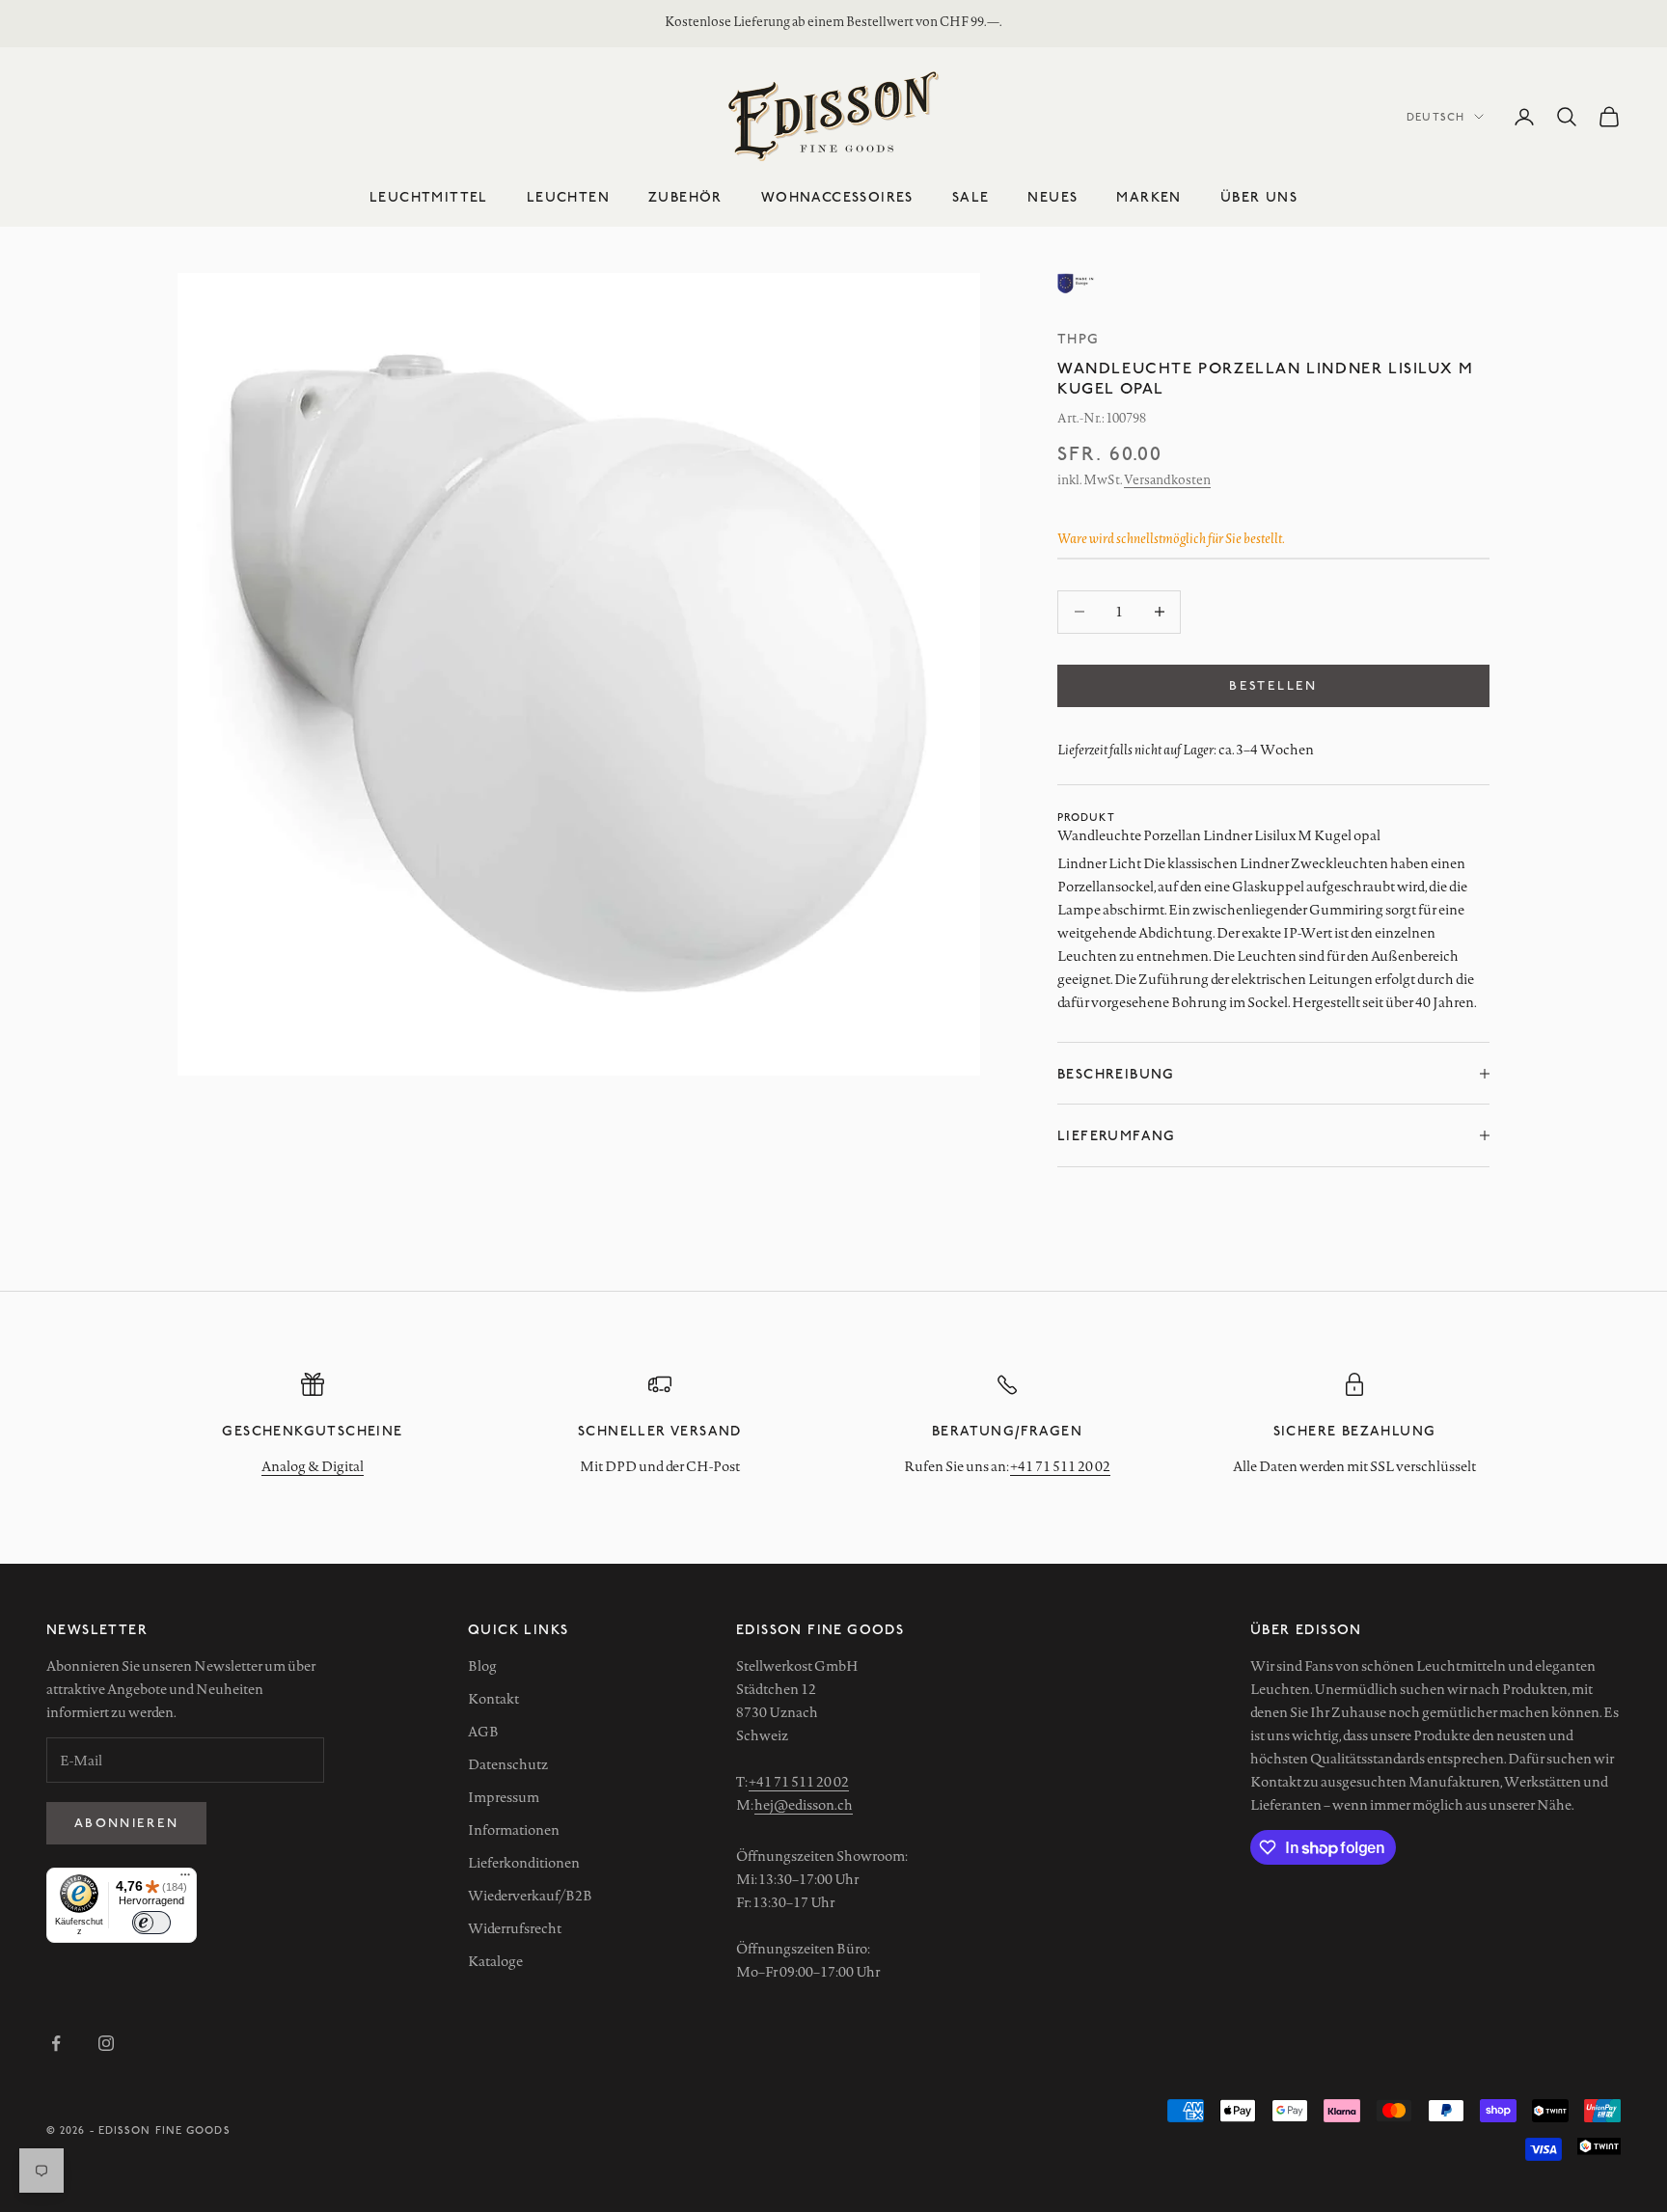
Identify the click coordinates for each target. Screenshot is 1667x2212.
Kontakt (493, 1699)
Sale (971, 196)
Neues (1052, 196)
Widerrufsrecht (515, 1928)
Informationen (514, 1830)
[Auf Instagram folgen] (106, 2043)
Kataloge (495, 1961)
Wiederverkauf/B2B (530, 1896)
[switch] (151, 1923)
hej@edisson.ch (804, 1805)
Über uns (1259, 196)
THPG (1079, 338)
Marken (1148, 196)
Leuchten (568, 196)
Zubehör (685, 196)
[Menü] (185, 1879)
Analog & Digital (313, 1466)
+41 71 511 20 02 (1060, 1466)
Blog (482, 1666)
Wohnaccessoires (837, 196)
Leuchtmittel (429, 196)
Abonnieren (126, 1822)
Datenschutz (508, 1764)
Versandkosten (1167, 479)
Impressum (504, 1797)
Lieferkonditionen (524, 1863)
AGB (483, 1732)
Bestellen (1273, 685)
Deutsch (1435, 116)
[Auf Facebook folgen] (56, 2043)
